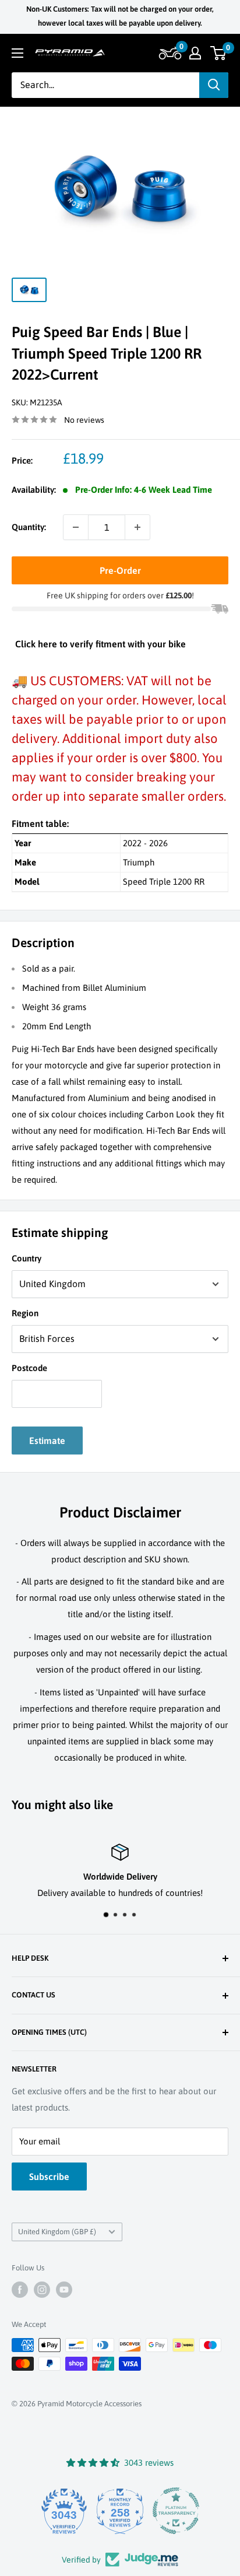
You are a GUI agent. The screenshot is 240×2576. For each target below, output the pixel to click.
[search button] (214, 85)
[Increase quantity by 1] (137, 527)
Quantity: (29, 527)
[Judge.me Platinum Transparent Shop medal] (176, 2511)
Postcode (29, 1368)
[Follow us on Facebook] (20, 2290)
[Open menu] (17, 53)
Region (25, 1313)
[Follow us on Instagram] (42, 2290)
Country (27, 1258)
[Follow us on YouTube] (64, 2290)
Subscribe (49, 2177)
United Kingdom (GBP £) (57, 2232)
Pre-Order (120, 570)
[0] (219, 53)
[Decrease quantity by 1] (76, 527)
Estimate (47, 1441)
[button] (169, 53)
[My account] (195, 53)
